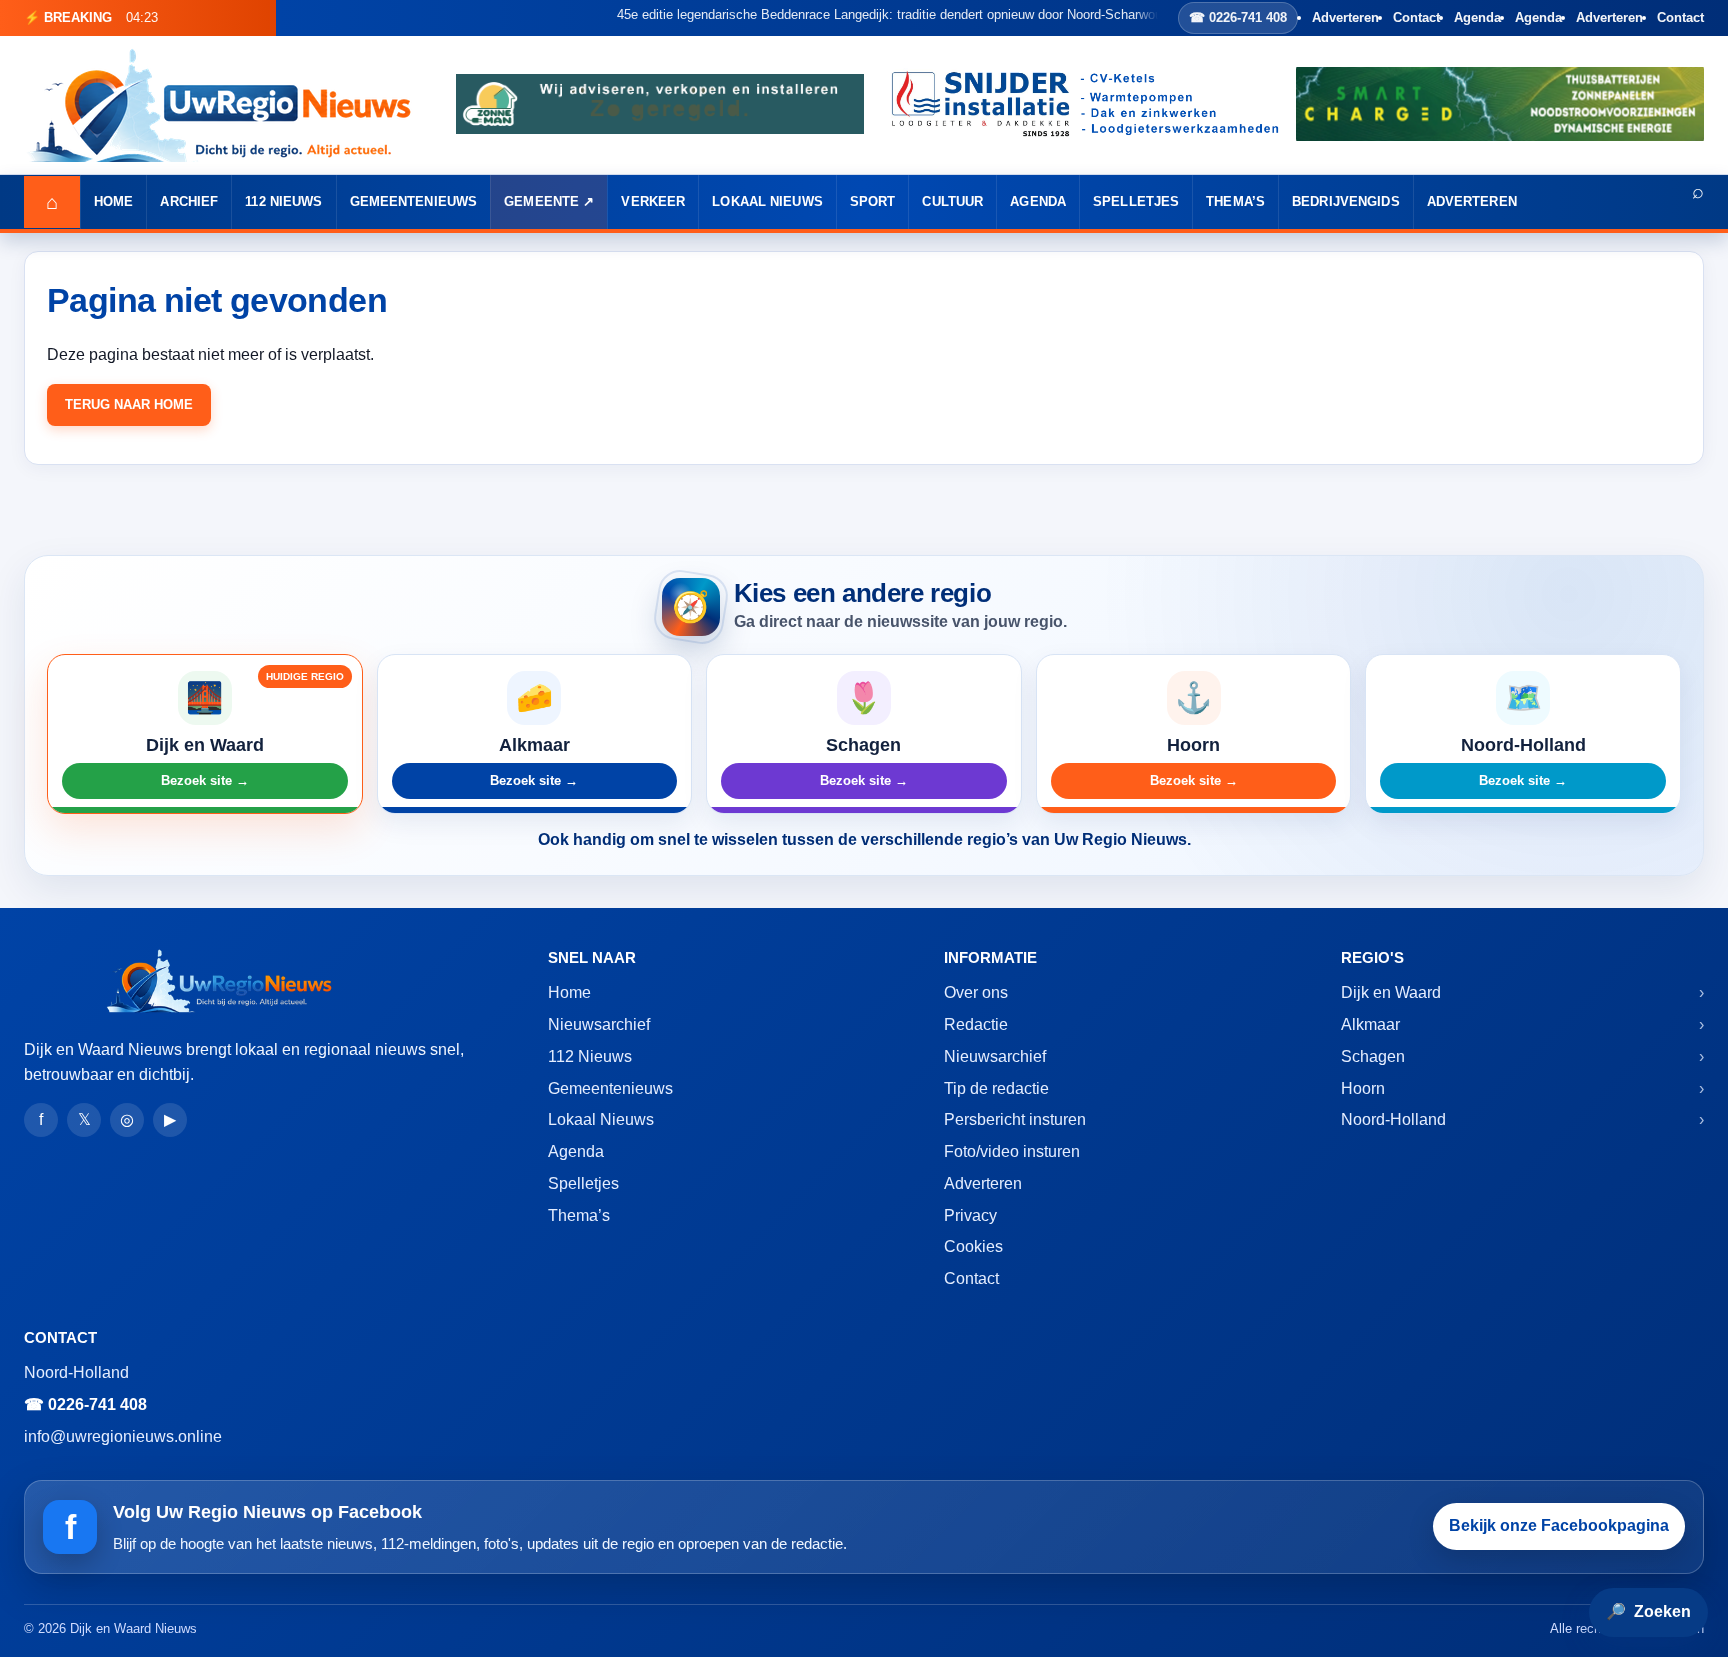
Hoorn (1363, 1088)
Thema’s (1235, 201)
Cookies (973, 1246)
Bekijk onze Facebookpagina (1559, 1525)
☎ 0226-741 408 (1238, 17)
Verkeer (653, 201)
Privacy (970, 1215)
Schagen (1373, 1056)
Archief (189, 201)
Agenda (1477, 17)
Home (113, 201)
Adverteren (1345, 17)
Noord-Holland (1393, 1119)
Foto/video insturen (1012, 1151)
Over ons (976, 992)
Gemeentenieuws (414, 201)
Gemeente (541, 201)
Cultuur (952, 201)
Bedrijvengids (1346, 201)
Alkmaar (1370, 1024)
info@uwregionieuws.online (123, 1436)
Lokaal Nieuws (767, 201)
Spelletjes (1136, 201)
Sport (873, 201)
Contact (1416, 17)
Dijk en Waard (1391, 992)
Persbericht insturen (1015, 1119)
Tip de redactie (996, 1088)
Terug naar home (129, 404)
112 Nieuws (283, 201)
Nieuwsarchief (599, 1024)
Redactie (976, 1024)
